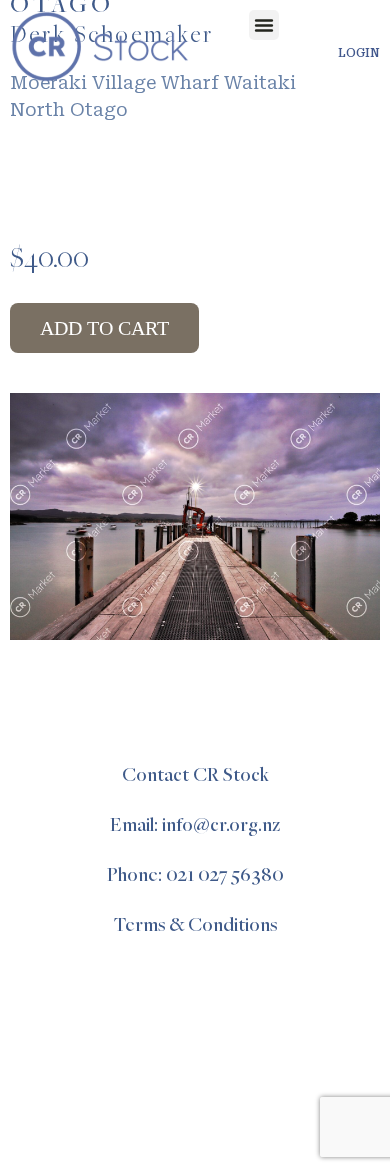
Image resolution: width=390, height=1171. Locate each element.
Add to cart (104, 328)
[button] (264, 25)
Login (359, 53)
